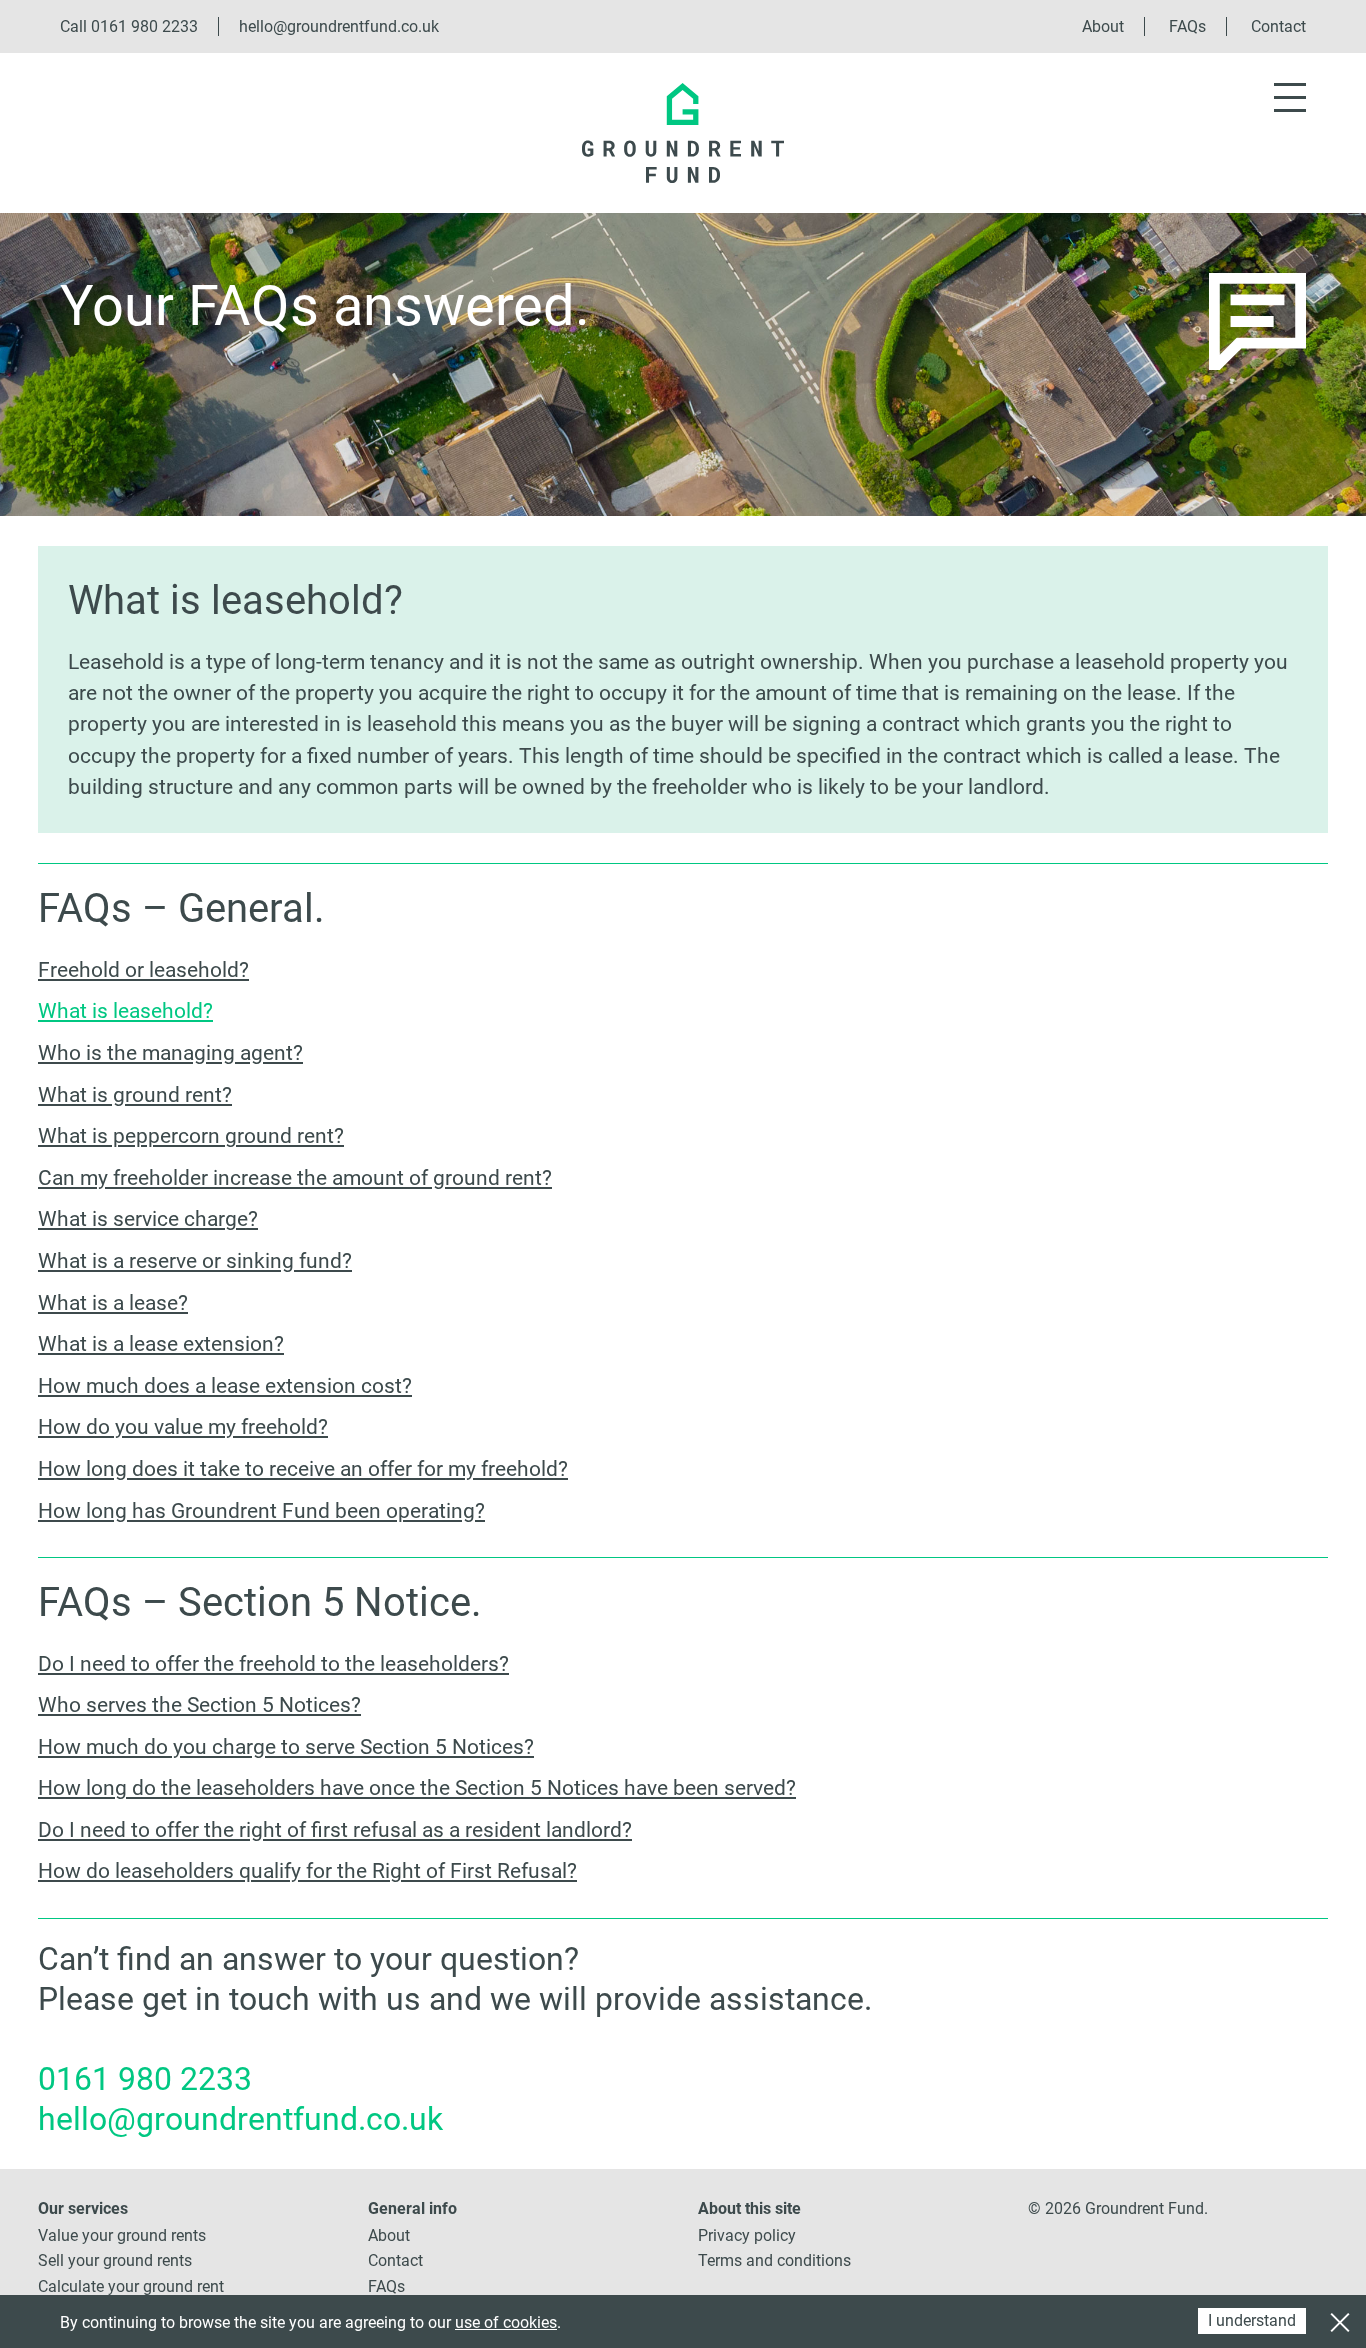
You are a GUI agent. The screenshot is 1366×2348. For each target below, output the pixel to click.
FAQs (1187, 26)
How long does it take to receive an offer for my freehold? (303, 1469)
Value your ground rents (122, 2235)
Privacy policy (747, 2235)
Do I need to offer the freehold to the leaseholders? (273, 1664)
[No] (1339, 2320)
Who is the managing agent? (170, 1053)
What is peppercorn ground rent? (191, 1136)
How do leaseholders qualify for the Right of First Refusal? (307, 1871)
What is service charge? (148, 1219)
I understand (1252, 2320)
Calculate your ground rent (131, 2286)
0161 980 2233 (144, 26)
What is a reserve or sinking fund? (195, 1261)
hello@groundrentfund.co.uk (339, 26)
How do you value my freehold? (183, 1427)
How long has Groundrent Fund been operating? (261, 1511)
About (1103, 26)
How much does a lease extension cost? (225, 1386)
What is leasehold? (125, 1011)
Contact (1278, 26)
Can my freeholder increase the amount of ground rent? (295, 1178)
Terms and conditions (774, 2260)
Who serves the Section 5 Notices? (199, 1705)
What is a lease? (113, 1303)
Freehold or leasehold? (143, 970)
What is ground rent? (135, 1095)
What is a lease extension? (161, 1344)
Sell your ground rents (115, 2260)
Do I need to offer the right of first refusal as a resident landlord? (335, 1830)
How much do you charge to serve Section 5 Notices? (286, 1747)
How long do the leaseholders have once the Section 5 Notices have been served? (417, 1788)
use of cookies (506, 2322)
